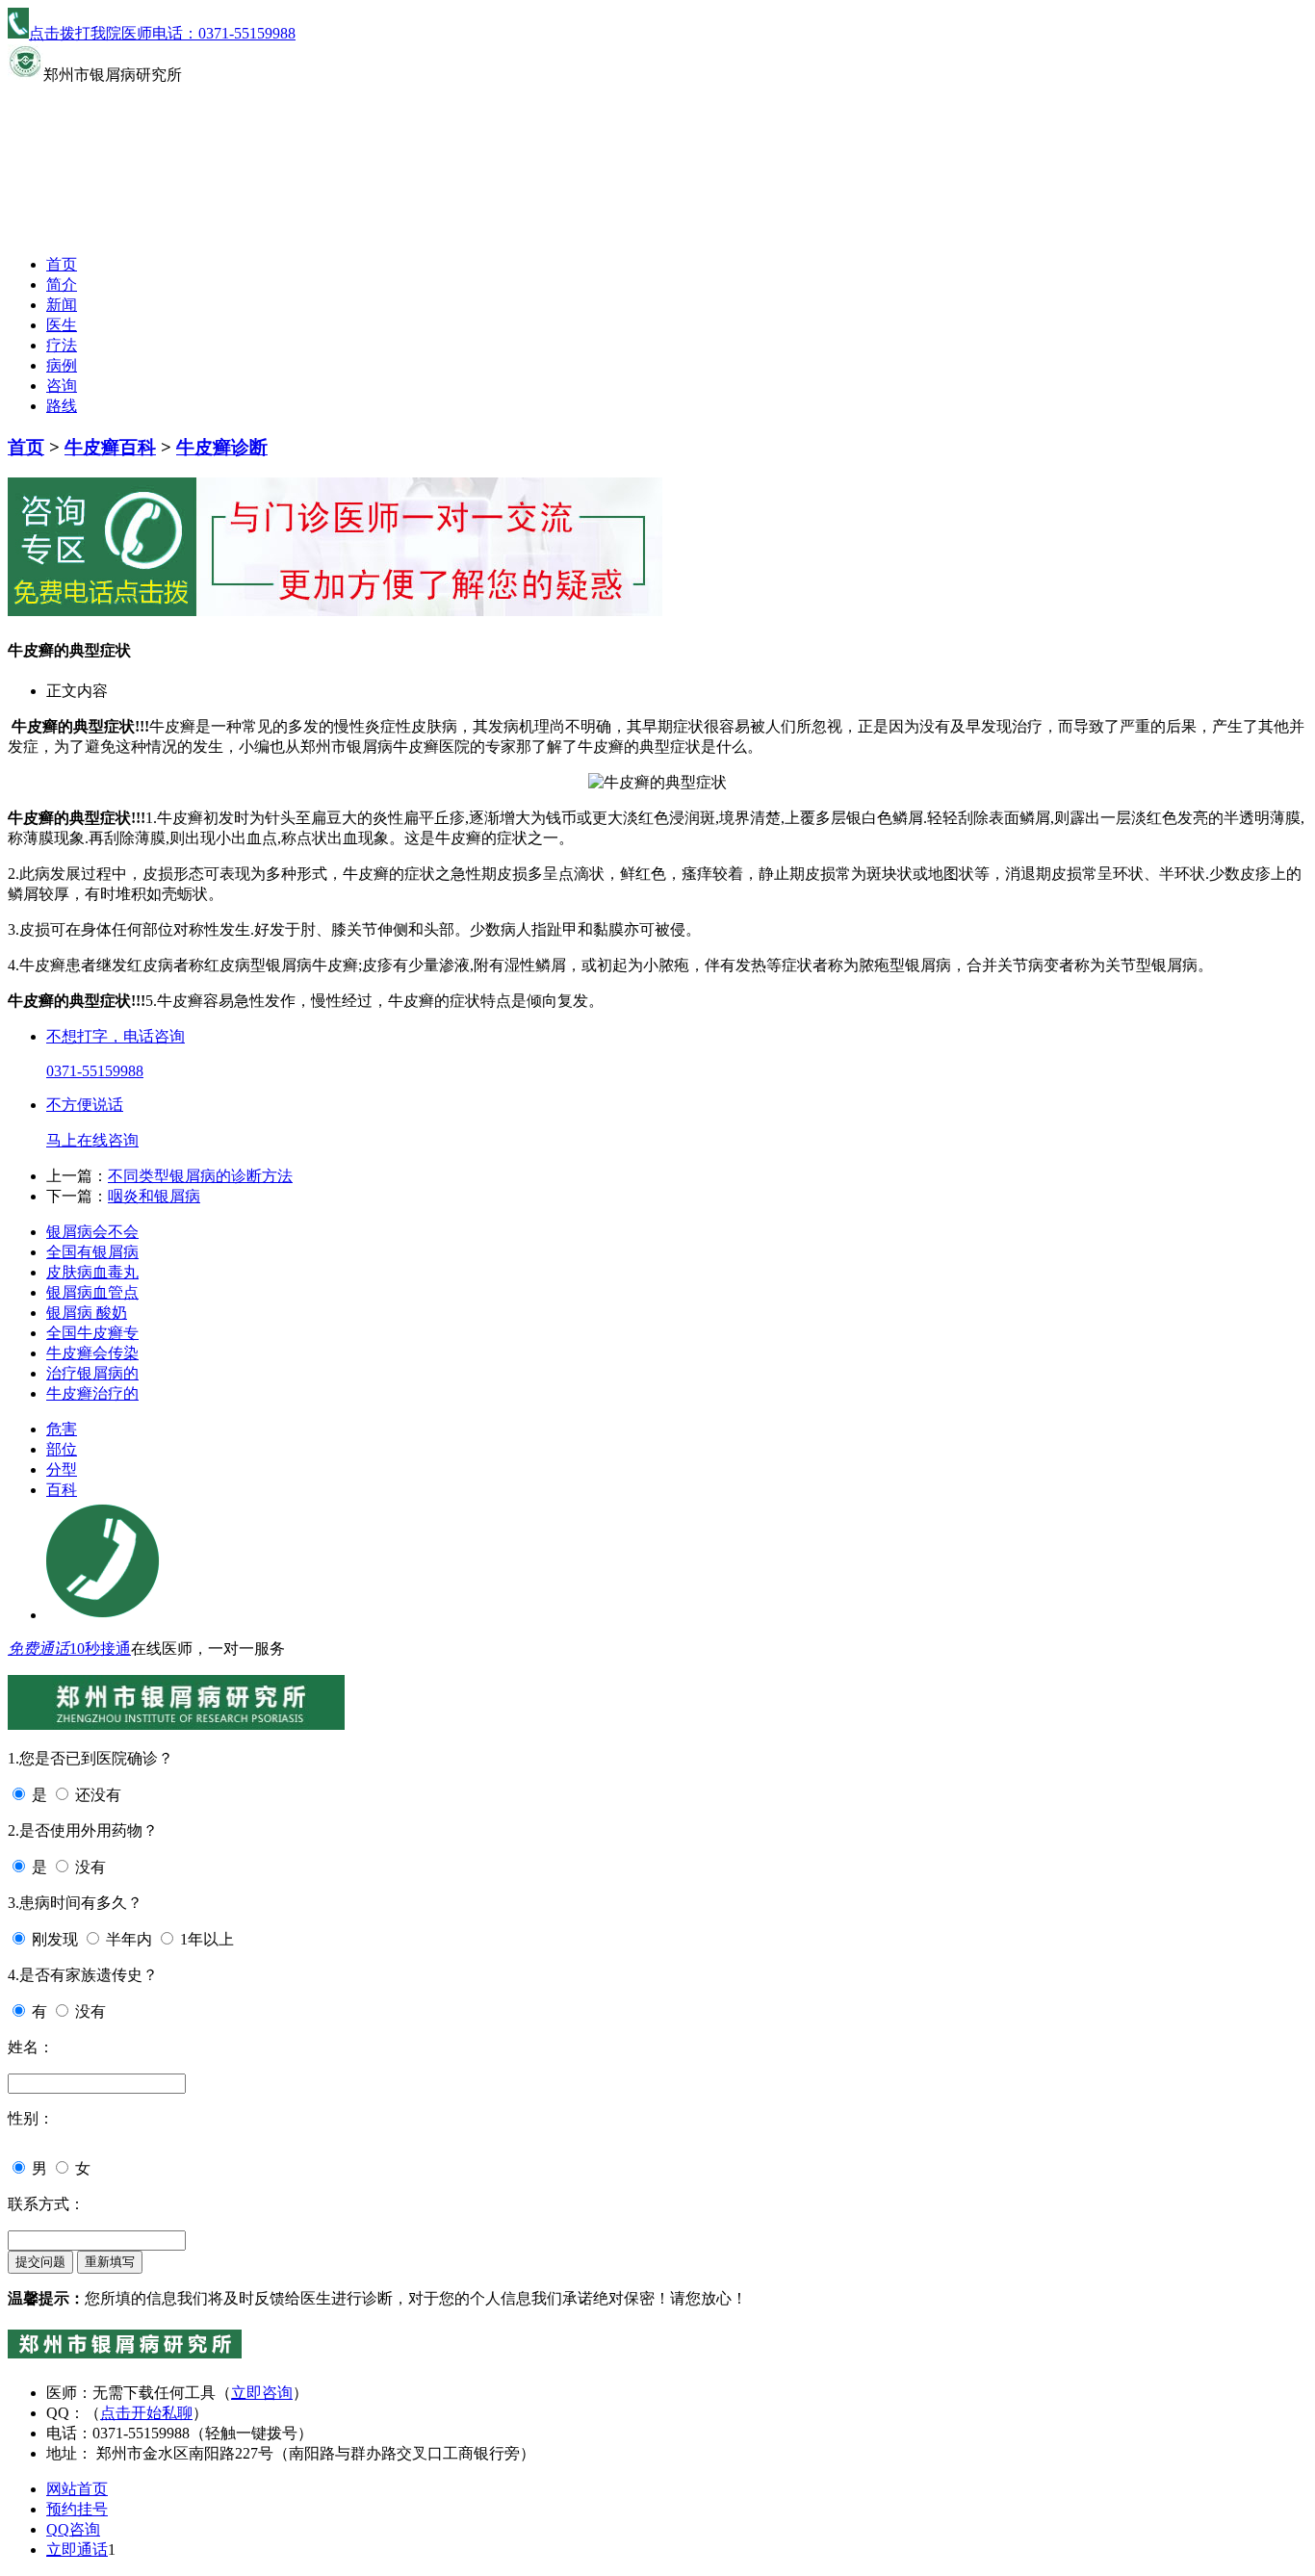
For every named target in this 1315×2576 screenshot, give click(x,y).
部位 (62, 1449)
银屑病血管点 (92, 1292)
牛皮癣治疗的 (92, 1393)
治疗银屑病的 (92, 1373)
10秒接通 (100, 1649)
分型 (62, 1469)
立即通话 (77, 2550)
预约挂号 (77, 2509)
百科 (62, 1490)
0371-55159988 (95, 1071)
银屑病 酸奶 (87, 1313)
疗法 (62, 345)
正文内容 (77, 691)
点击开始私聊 (146, 2413)
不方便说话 (85, 1105)
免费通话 (39, 1649)
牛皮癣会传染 (92, 1353)
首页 (62, 264)
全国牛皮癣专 (92, 1333)
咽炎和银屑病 (154, 1196)
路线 (62, 406)
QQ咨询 (73, 2529)
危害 (62, 1429)
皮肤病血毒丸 (92, 1272)
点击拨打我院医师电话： (162, 33)
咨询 (62, 386)
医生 (62, 325)
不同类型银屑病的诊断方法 (200, 1176)
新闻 (62, 305)
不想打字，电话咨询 (116, 1036)
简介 (62, 284)
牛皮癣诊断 (222, 447)
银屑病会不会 (92, 1232)
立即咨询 (262, 2393)
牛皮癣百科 (110, 447)
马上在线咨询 (92, 1140)
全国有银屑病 (92, 1252)
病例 (62, 365)
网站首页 (77, 2489)
